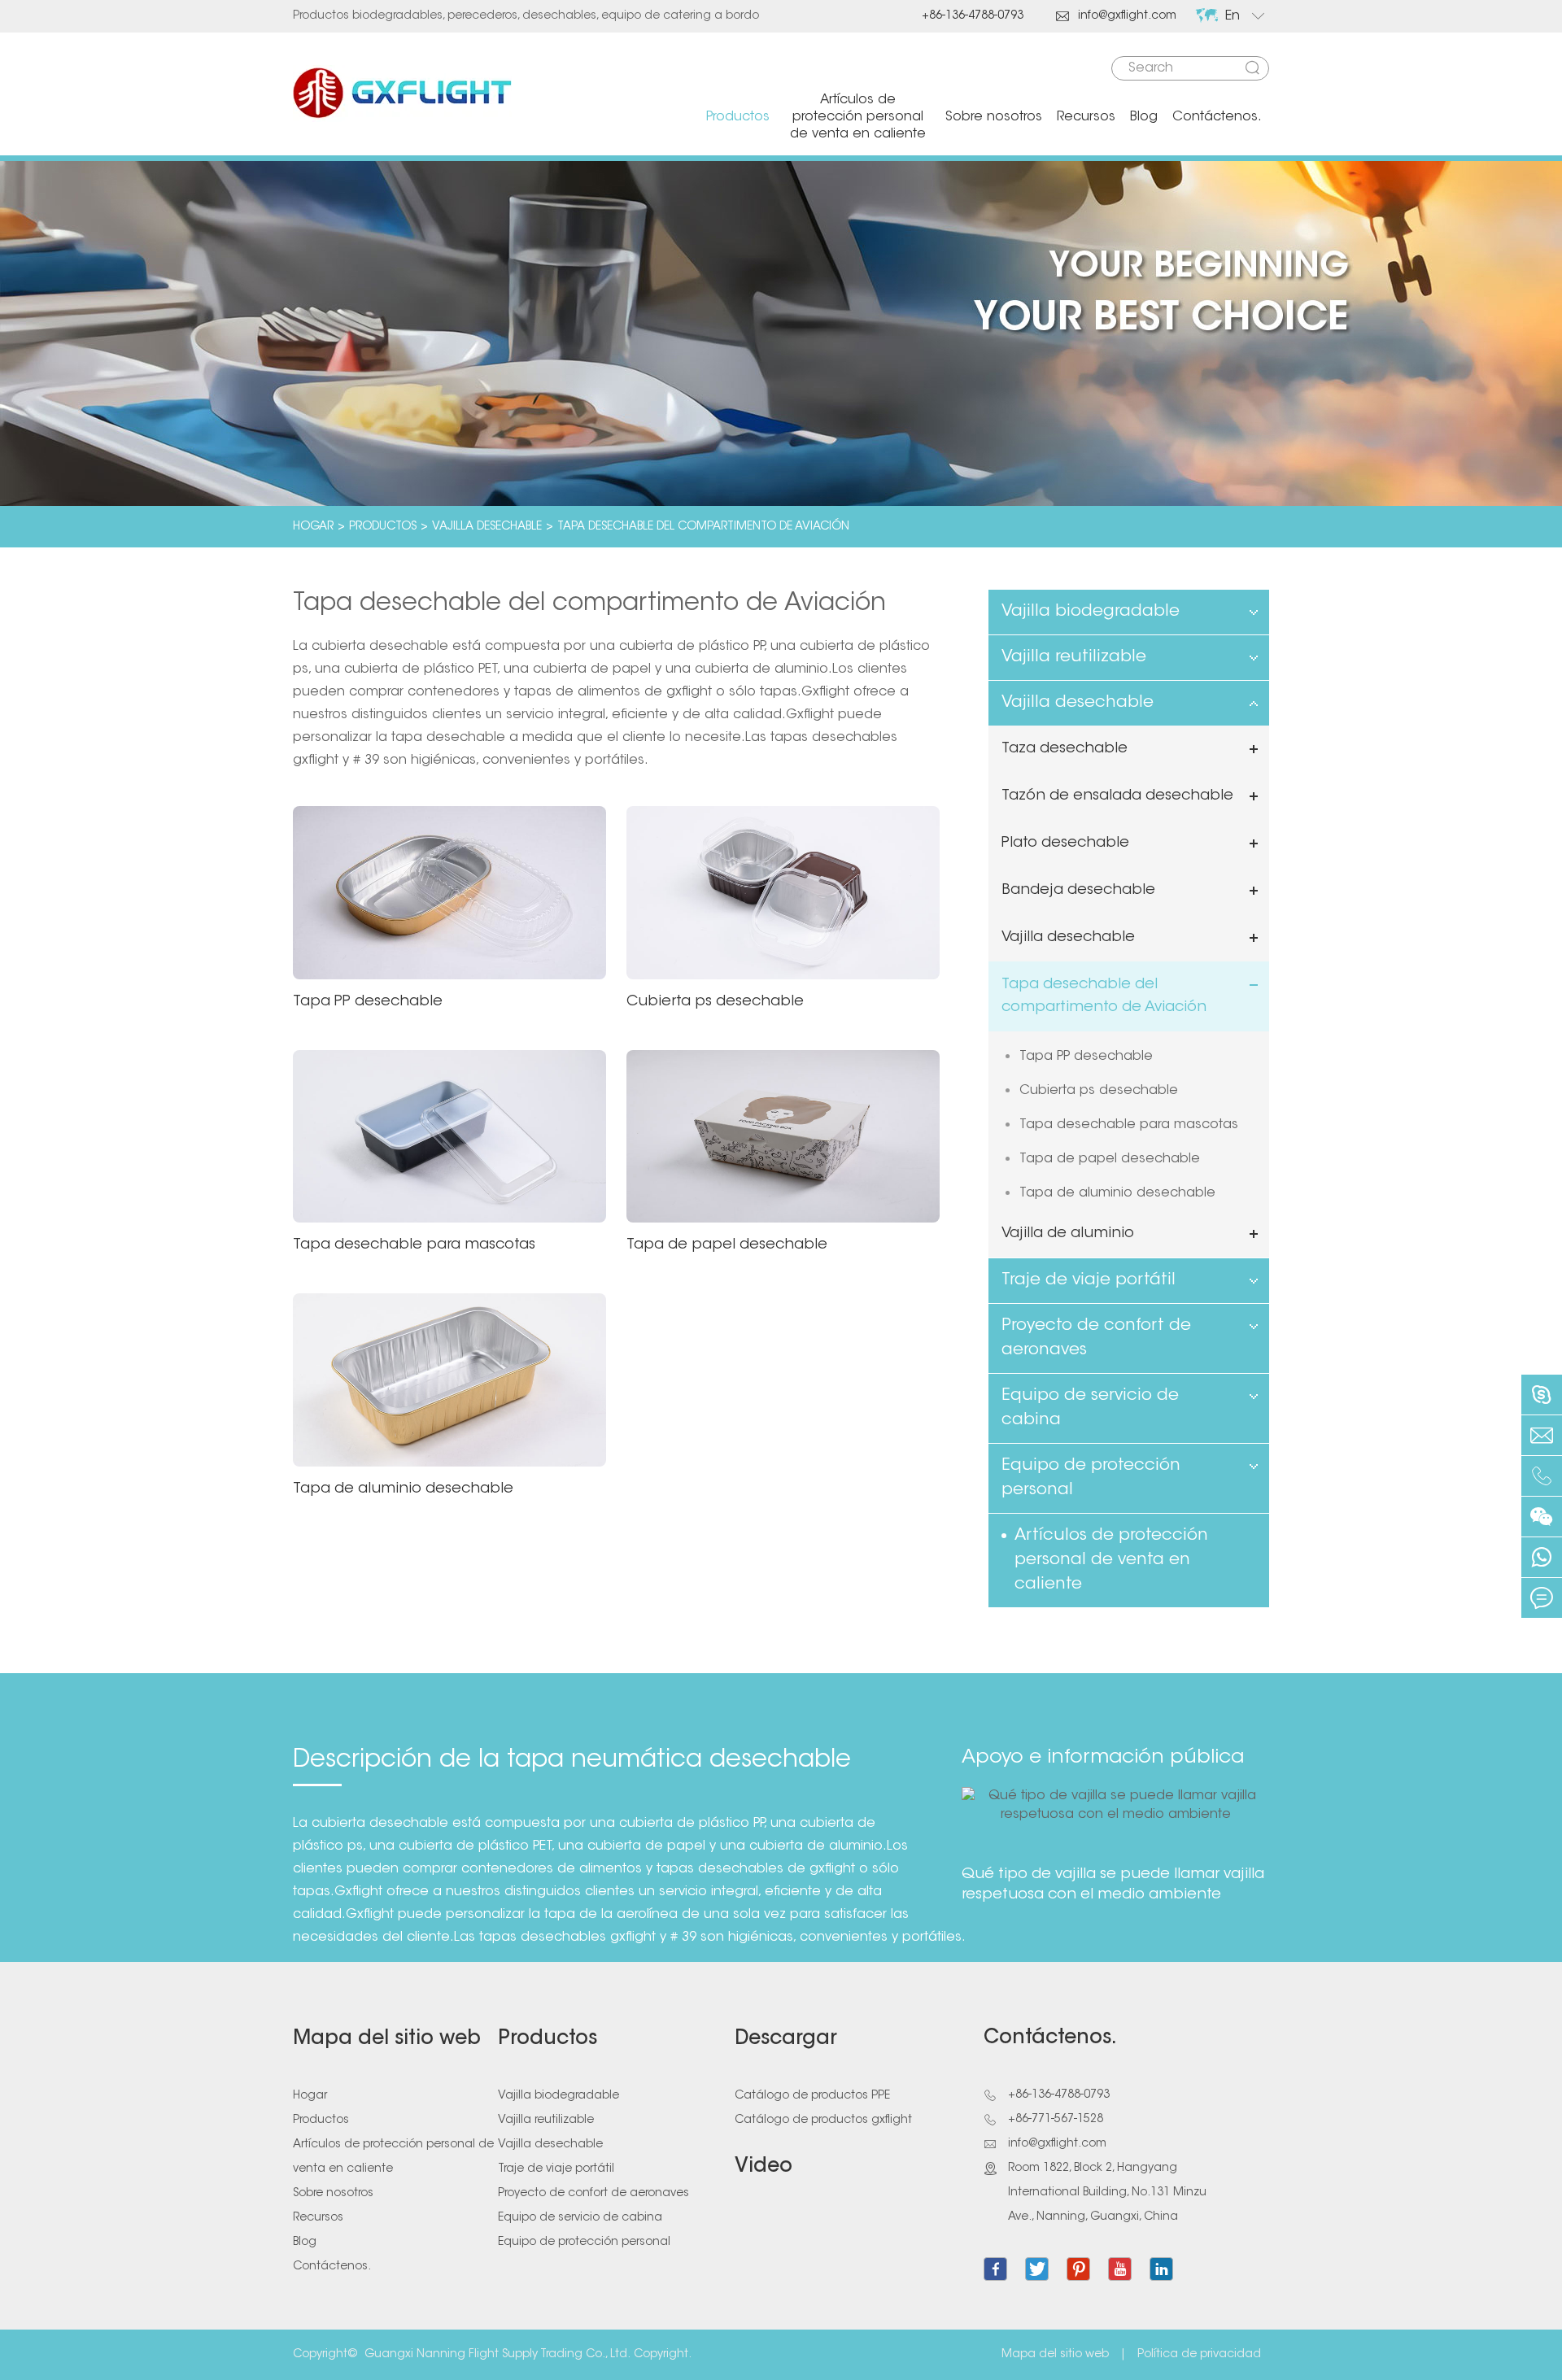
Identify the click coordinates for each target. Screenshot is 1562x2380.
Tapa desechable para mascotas (414, 1245)
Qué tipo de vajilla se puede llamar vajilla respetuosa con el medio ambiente (1113, 1885)
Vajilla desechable (487, 527)
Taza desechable (1065, 749)
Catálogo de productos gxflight (823, 2121)
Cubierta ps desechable (715, 1002)
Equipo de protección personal (1091, 1478)
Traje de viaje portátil (1089, 1280)
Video (764, 2167)
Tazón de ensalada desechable (1117, 796)
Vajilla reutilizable (1074, 657)
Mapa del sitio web (387, 2039)
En (1233, 16)
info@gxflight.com (1116, 16)
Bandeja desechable (1078, 891)
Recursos (1086, 117)
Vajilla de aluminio (1068, 1234)
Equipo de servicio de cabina (1090, 1408)
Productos (738, 117)
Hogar (313, 527)
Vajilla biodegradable (1091, 612)
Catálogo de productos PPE (812, 2096)
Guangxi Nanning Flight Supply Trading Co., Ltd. (497, 2355)
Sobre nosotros (994, 117)
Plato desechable (1065, 843)
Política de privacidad (1199, 2355)
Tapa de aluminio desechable (403, 1489)
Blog (1144, 117)
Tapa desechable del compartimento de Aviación (703, 527)
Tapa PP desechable (368, 1002)
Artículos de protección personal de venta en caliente (858, 117)
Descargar (786, 2039)
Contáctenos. (1217, 117)
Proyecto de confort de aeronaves (1096, 1338)
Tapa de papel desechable (727, 1245)
